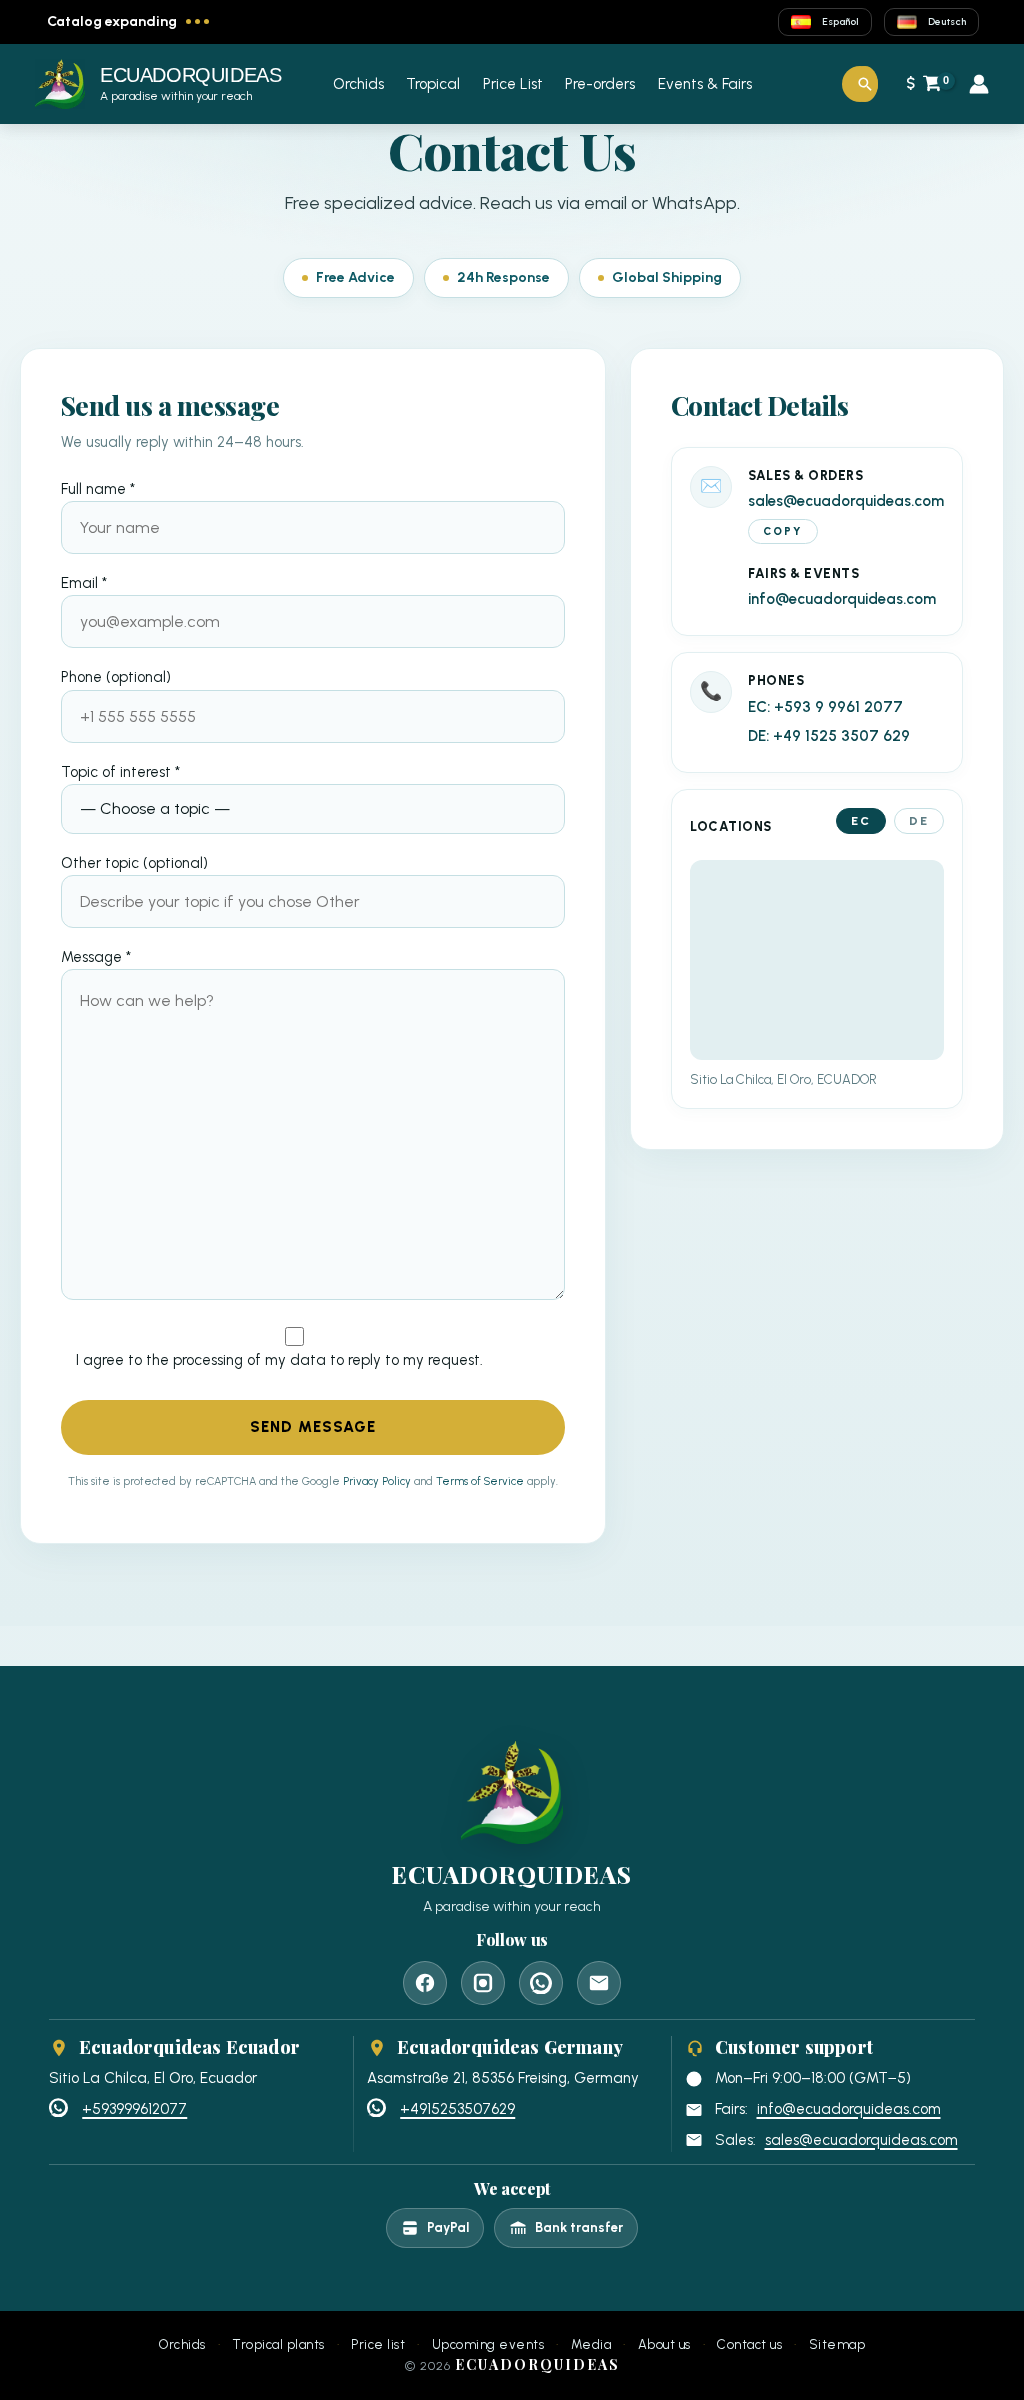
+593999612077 (134, 2109)
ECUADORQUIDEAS (190, 75)
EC (861, 821)
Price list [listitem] (378, 2345)
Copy (783, 531)
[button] (865, 84)
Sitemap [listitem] (837, 2345)
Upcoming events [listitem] (488, 2345)
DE (919, 821)
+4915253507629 (457, 2109)
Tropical (433, 84)
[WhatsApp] (541, 1983)
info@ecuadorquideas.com (842, 599)
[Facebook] (425, 1983)
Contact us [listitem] (749, 2345)
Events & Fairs (705, 84)
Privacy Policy (377, 1481)
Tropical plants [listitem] (278, 2345)
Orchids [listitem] (182, 2345)
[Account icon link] (979, 84)
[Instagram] (483, 1983)
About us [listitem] (664, 2345)
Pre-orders (600, 84)
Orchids (358, 84)
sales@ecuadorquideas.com (846, 501)
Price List (513, 84)
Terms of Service (480, 1481)
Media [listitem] (591, 2345)
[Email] (599, 1983)
